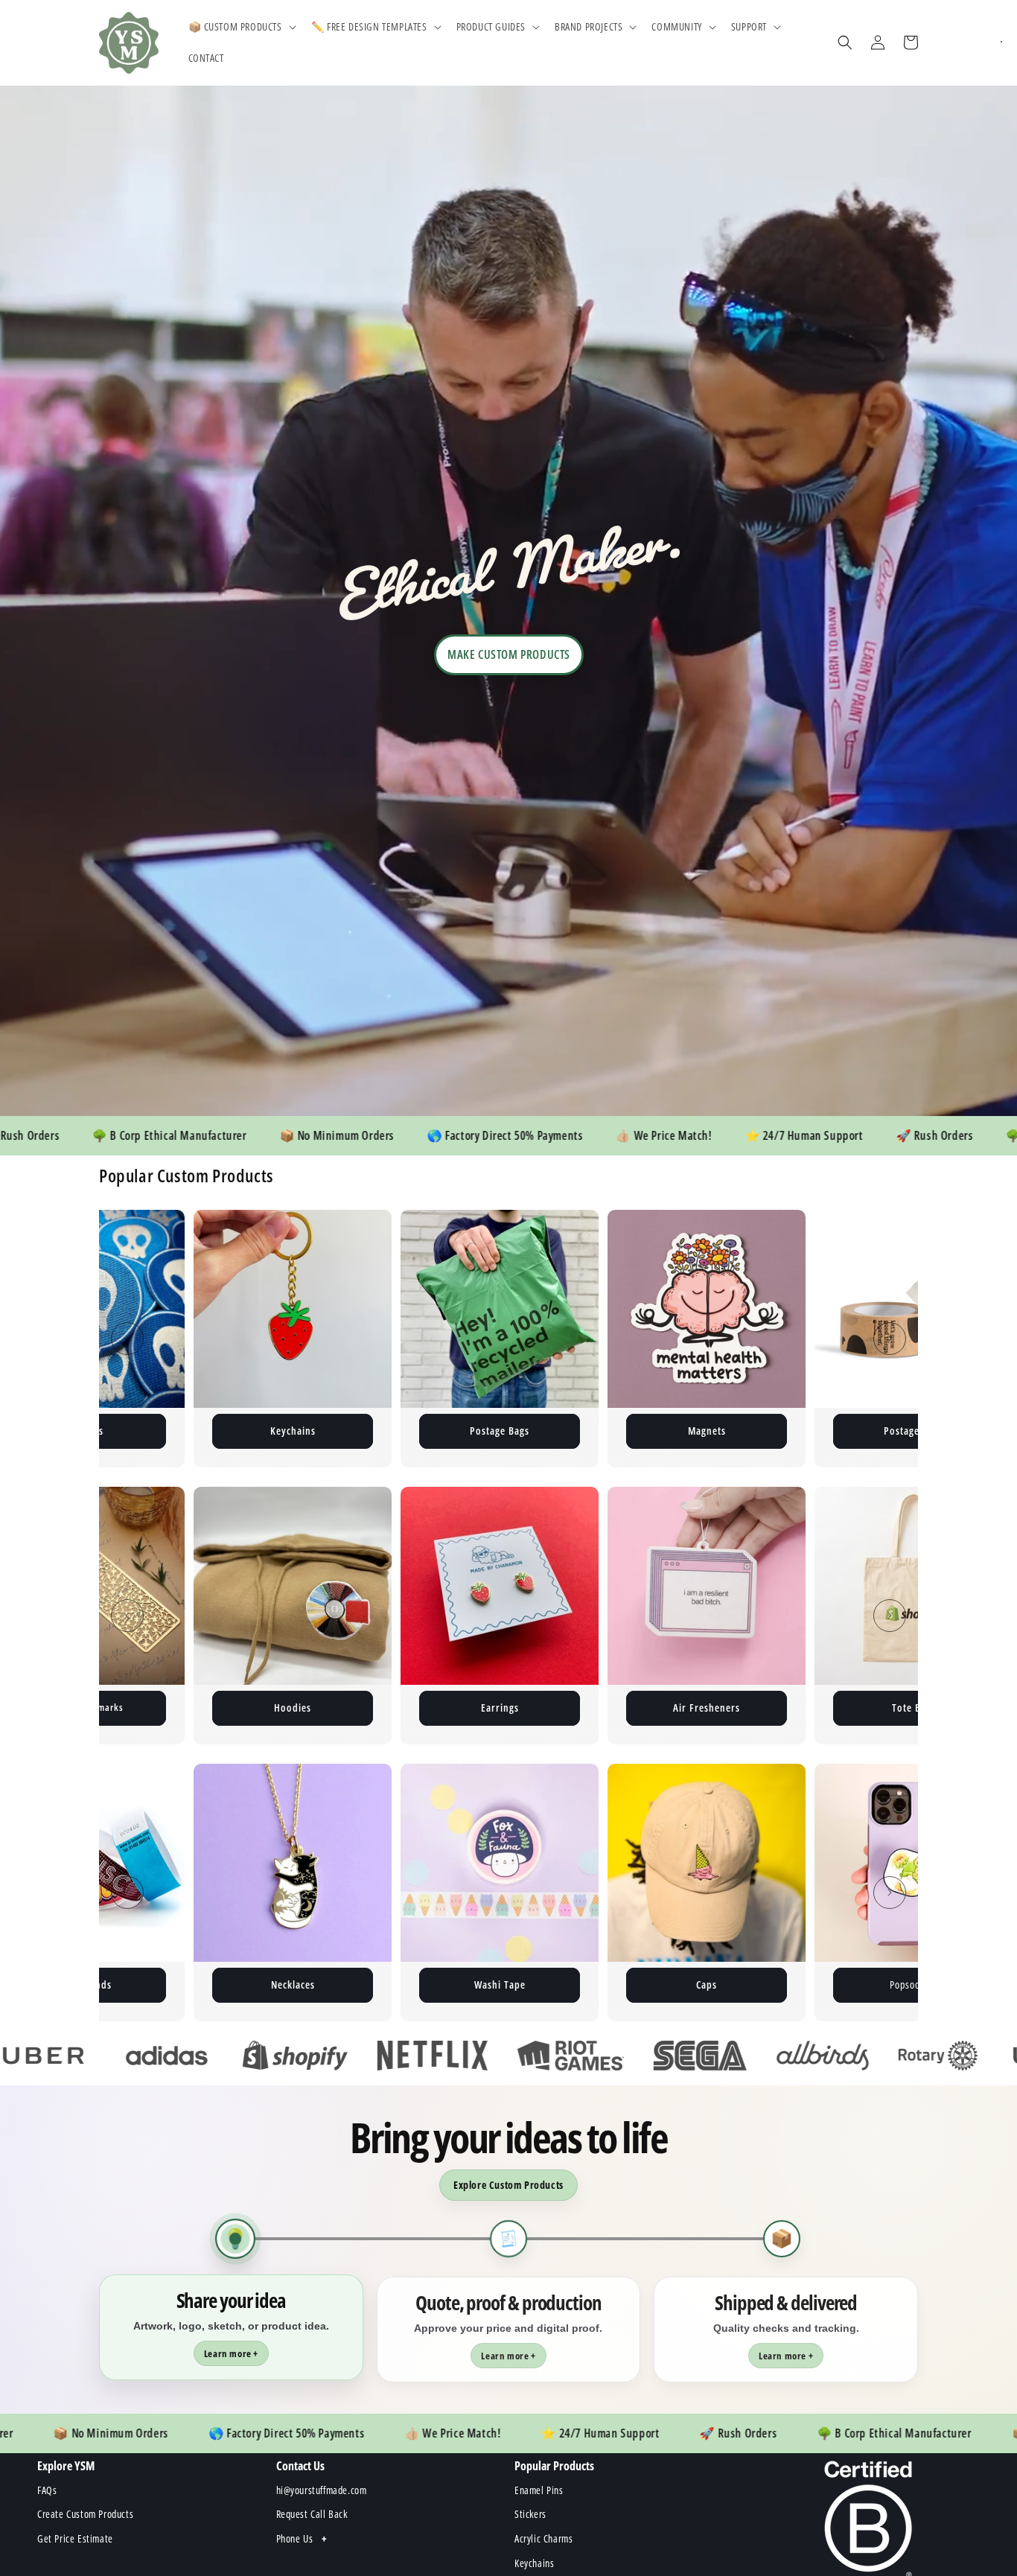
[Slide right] (890, 1339)
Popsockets (575, 1984)
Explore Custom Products (508, 2185)
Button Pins (782, 1431)
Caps (368, 1984)
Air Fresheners (500, 1708)
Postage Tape (575, 1431)
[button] (241, 27)
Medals (782, 1984)
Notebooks (914, 1708)
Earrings (293, 1708)
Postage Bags (161, 1431)
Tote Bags (707, 1708)
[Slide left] (127, 1339)
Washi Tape (161, 1984)
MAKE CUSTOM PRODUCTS (509, 654)
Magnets (368, 1431)
